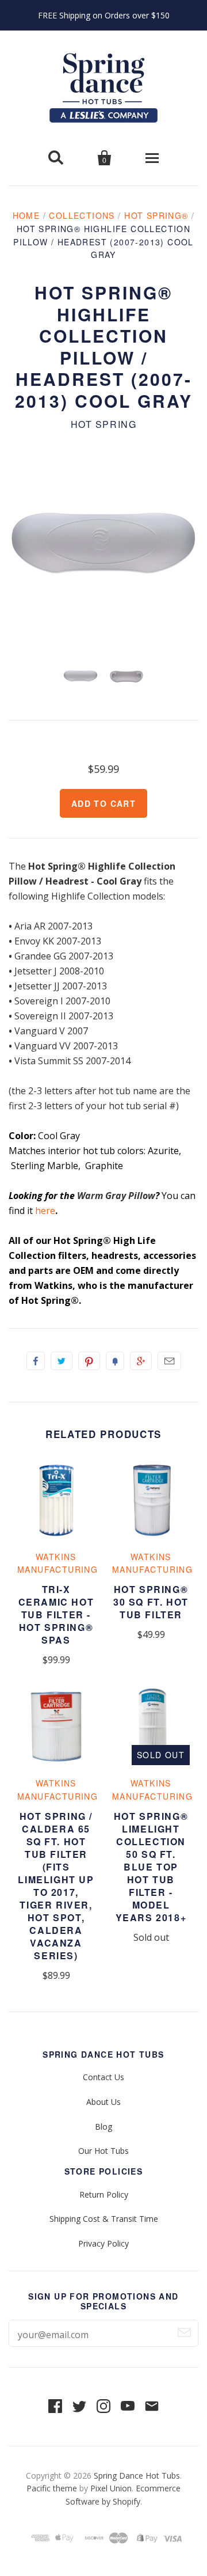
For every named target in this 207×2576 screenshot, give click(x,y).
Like (36, 1361)
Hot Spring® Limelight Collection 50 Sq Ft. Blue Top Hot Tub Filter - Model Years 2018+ (151, 1867)
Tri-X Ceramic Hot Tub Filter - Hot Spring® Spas (56, 1615)
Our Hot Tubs (103, 2151)
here (45, 1211)
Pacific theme (52, 2488)
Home (26, 215)
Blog (103, 2127)
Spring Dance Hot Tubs (137, 2476)
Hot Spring (104, 424)
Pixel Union (111, 2488)
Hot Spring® (156, 215)
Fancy (115, 1361)
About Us (103, 2102)
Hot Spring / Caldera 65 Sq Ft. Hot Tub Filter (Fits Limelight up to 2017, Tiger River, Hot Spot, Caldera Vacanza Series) (56, 1886)
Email (169, 1361)
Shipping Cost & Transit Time (104, 2219)
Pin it (89, 1361)
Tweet (62, 1361)
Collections (82, 215)
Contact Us (103, 2077)
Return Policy (104, 2194)
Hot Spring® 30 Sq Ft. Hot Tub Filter (151, 1602)
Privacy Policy (103, 2243)
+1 (141, 1361)
